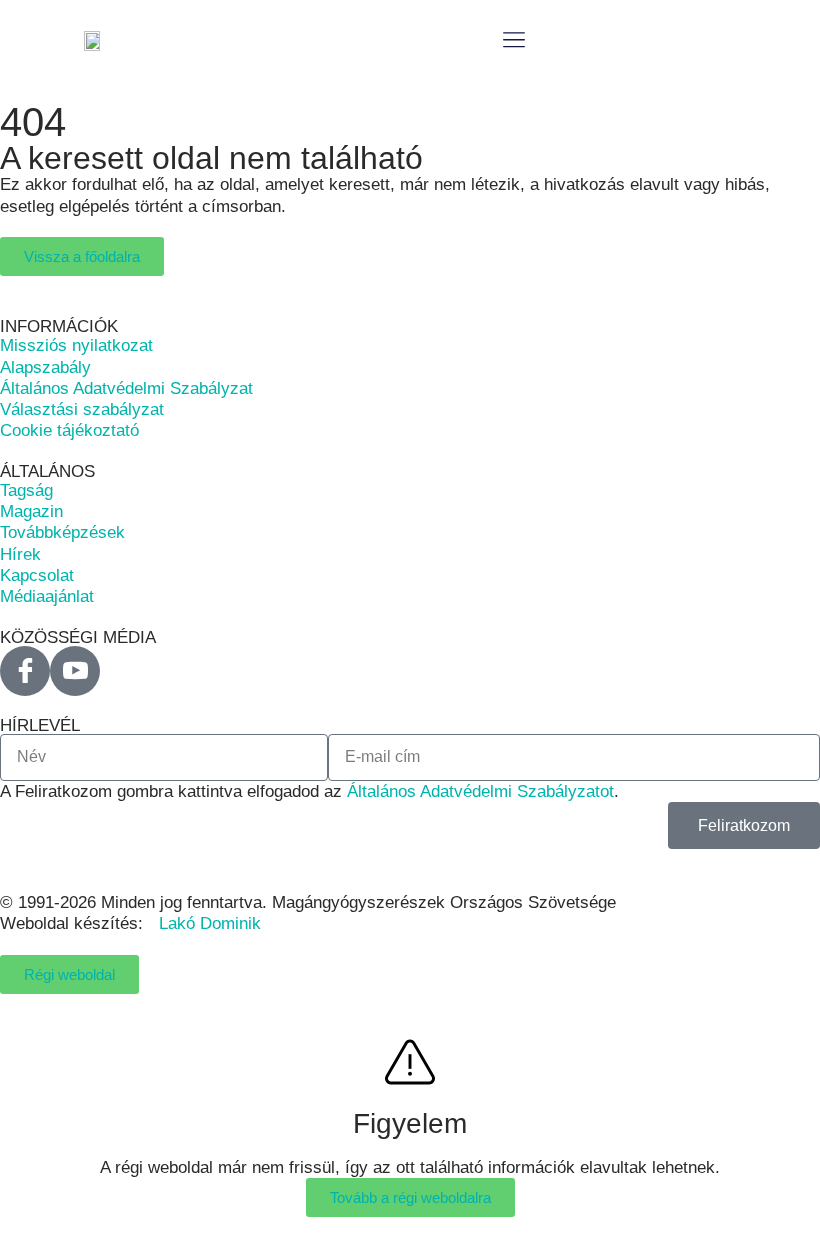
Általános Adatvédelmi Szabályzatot (480, 791)
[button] (514, 40)
